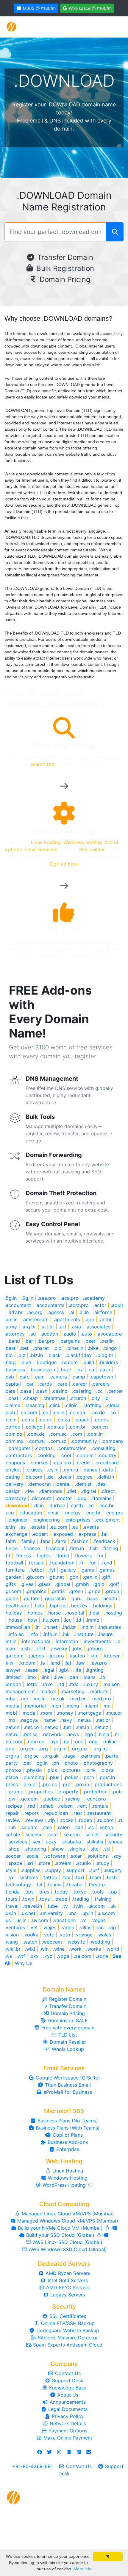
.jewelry (59, 1648)
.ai (72, 1312)
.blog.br (105, 1355)
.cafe (24, 1377)
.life (77, 1670)
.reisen (65, 1806)
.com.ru (36, 1441)
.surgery (113, 1870)
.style (10, 1870)
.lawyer (13, 1670)
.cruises (34, 1470)
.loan (73, 1677)
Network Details (67, 2423)
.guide (11, 1598)
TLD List (67, 2035)
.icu (68, 1620)
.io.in (10, 1648)
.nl (116, 1734)
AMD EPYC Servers (67, 2287)
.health (110, 1598)
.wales (104, 1935)
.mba (10, 1699)
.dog (82, 1498)
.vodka (31, 1935)
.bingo (110, 1348)
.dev (30, 1491)
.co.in (10, 1420)
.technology (18, 1885)
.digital (89, 1491)
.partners (90, 1756)
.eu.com (58, 1527)
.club (10, 1412)
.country (107, 1455)
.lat (68, 1663)
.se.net (92, 1834)
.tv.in (78, 1906)
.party (11, 1763)
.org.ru (12, 1756)
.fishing (110, 1548)
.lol (103, 1677)
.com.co (13, 1434)
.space (15, 1863)
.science (33, 1834)
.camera (58, 1377)
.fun (92, 1563)
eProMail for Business (67, 2092)
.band (14, 1341)
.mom (46, 1713)
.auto (86, 1334)
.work (75, 1949)
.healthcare (17, 1606)
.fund (107, 1563)
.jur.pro (56, 1656)
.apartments (67, 1319)
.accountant (18, 1305)
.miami (91, 1706)
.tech (111, 1877)
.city (95, 1398)
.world (112, 1949)
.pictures (71, 1770)
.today (61, 1892)
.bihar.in (75, 1348)
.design (13, 1491)
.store (44, 1863)
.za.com (83, 1956)
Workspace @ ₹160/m (90, 8)
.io (118, 1641)
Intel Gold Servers (67, 2280)
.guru (76, 1598)
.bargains (70, 1341)
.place (11, 1777)
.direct (108, 1491)
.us (8, 1920)
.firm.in (76, 1548)
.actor (100, 1305)
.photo (71, 1763)
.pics (52, 1770)
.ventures (15, 1927)
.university (51, 1913)
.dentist (83, 1484)
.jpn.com (14, 1656)
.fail (105, 1534)
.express (87, 1534)
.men (56, 1706)
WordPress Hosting (64, 2185)
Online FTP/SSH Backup (67, 2323)
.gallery (68, 1570)
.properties (40, 1792)
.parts (111, 1756)
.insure (105, 1634)
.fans (45, 1541)
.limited (13, 1677)
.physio (34, 1770)
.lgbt (64, 1670)
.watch (30, 1942)
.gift (106, 1577)
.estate (38, 1527)
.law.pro (98, 1663)
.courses (39, 1463)
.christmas (54, 1398)
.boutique (46, 1362)
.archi (105, 1319)
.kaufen (77, 1656)
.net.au (84, 1720)
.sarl (79, 1827)
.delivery (14, 1484)
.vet (34, 1927)
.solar (76, 1856)
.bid (57, 1348)
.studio (83, 1863)
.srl (30, 1863)
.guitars (31, 1598)
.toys (44, 1899)
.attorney (15, 1334)
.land (55, 1663)
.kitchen (112, 1656)
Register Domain (67, 1999)
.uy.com (40, 1920)
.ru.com (105, 1820)
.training (103, 1899)
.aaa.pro (47, 1298)
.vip (112, 1927)
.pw (11, 1799)
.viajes (49, 1927)
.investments (97, 1641)
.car (29, 1384)
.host (94, 1613)
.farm (61, 1541)
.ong (93, 1741)
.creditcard (107, 1463)
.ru (121, 1820)
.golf (114, 1584)
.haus (92, 1598)
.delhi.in (106, 1477)
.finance (31, 1548)
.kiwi (10, 1663)
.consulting (103, 1448)
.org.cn (27, 1749)
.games (107, 1570)
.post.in (107, 1777)
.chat (13, 1398)
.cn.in (58, 1412)
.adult (117, 1305)
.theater (74, 1885)
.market (48, 1691)
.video (68, 1927)
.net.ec (51, 1727)
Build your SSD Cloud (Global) (60, 2235)
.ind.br (69, 1627)
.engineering (46, 1520)
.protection (95, 1792)
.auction (49, 1334)
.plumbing (33, 1777)
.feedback (104, 1541)
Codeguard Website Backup (67, 2330)
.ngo (88, 1734)
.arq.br (29, 1327)
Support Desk (67, 2380)
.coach (82, 1420)
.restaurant (99, 1813)
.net (67, 1727)
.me (24, 1699)
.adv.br (15, 1312)
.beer (90, 1341)
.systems (28, 1877)
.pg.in (42, 1763)
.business (15, 1370)
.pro (66, 1784)
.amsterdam (35, 1319)
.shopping (35, 1849)
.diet (72, 1491)
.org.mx (79, 1749)
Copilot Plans (67, 2135)
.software (55, 1856)
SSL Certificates (67, 2316)
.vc (83, 1920)
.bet (24, 1348)
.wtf (21, 1956)
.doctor (64, 1498)
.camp (78, 1377)
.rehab (47, 1806)
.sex (36, 1842)
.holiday (13, 1613)
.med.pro (101, 1699)
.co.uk (45, 1420)
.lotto (32, 1684)
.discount (41, 1498)
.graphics (36, 1591)
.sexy (51, 1842)
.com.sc (58, 1441)
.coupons (15, 1463)
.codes (101, 1420)
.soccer (13, 1856)
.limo (31, 1677)
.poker (71, 1777)
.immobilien (17, 1627)
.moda (28, 1713)
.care (62, 1384)
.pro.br (30, 1784)
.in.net (51, 1627)
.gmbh (82, 1584)
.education (30, 1513)
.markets (99, 1691)
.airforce (103, 1312)
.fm (100, 1555)
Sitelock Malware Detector (67, 2338)
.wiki (30, 1949)
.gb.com (35, 1577)
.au (32, 1334)
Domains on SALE (67, 2020)
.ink (66, 1634)
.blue (26, 1362)
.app (89, 1319)
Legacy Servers (67, 2295)
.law (80, 1663)
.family (28, 1541)
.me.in (39, 1699)
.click (55, 1405)
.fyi (52, 1570)
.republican (56, 1813)
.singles (77, 1849)
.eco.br (106, 1505)
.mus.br (114, 1713)
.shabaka (71, 1842)
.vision (12, 1935)
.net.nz (101, 1727)
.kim (94, 1656)
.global (63, 1584)
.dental (63, 1484)
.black (54, 1355)
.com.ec (58, 1434)
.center (115, 1391)
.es (22, 1527)
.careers (101, 1384)
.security (113, 1834)
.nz (66, 1741)
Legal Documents (67, 2409)
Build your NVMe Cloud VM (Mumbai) (60, 2228)
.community (84, 1441)
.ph (56, 1763)
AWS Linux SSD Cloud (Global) (67, 2242)
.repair (12, 1813)
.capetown (101, 1377)
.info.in (50, 1634)
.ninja (103, 1734)
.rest (77, 1813)
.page (69, 1756)
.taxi (79, 1877)
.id (79, 1620)
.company (113, 1441)
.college (33, 1427)
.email (53, 1513)
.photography (98, 1763)
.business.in (42, 1370)
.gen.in (90, 1577)
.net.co (31, 1727)
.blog (10, 1362)
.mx (11, 1720)
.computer (19, 1448)
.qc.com (29, 1799)
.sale (47, 1827)
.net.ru (11, 1734)
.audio (69, 1334)
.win (44, 1949)
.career (79, 1384)
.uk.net (28, 1913)
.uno (72, 1913)
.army (11, 1327)
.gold (99, 1584)
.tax (66, 1877)
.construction (72, 1448)
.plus (54, 1777)
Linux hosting (46, 842)
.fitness (23, 1555)
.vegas (98, 1920)
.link (45, 1677)
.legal (48, 1670)
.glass (44, 1584)
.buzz (66, 1370)
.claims (12, 1405)
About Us (67, 2395)
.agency (56, 1312)
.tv (65, 1906)
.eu (75, 1527)
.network (52, 1734)
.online (109, 1741)
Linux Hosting (67, 2171)
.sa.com (29, 1827)
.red (31, 1806)
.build (88, 1362)
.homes (35, 1613)
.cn (45, 1412)
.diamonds (51, 1491)
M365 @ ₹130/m (39, 8)
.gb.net (56, 1577)
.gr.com (13, 1591)
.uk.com (96, 1906)
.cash (42, 1391)
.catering (82, 1391)
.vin (100, 1927)
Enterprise (67, 2149)
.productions (108, 1784)
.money (65, 1713)
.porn (88, 1777)
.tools (97, 1892)
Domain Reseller (67, 2042)
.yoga (63, 1956)
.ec (90, 1505)
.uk (113, 1906)
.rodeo (85, 1820)
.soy (117, 1856)
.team (95, 1877)
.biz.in (36, 1355)
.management (20, 1691)
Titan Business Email (67, 2085)
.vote (49, 1935)
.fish (93, 1548)
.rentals (100, 1806)
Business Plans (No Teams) (67, 2121)
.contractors (18, 1455)
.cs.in (53, 1470)
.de (50, 1477)
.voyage (84, 1935)
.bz (80, 1370)
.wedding (100, 1942)
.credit (83, 1463)
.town (28, 1899)
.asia (76, 1327)
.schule (12, 1834)
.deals (65, 1477)
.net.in (82, 1727)
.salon (63, 1827)
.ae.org (35, 1312)
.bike (93, 1348)
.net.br (103, 1720)
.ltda (74, 1684)
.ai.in (84, 1312)
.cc (99, 1391)
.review (13, 1820)
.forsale (36, 1563)
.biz (21, 1355)
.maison (111, 1684)
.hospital (75, 1613)
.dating (12, 1477)
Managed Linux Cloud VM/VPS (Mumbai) (67, 2214)
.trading (80, 1899)
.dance (90, 1470)
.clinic (71, 1405)
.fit (7, 1555)
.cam (39, 1377)
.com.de (36, 1434)
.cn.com (28, 1412)
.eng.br (93, 1513)
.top (113, 1892)
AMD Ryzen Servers (67, 2273)
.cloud (113, 1405)
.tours (11, 1899)
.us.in (21, 1920)
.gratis (58, 1591)
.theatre (96, 1885)
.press (11, 1784)
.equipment (107, 1520)
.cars (10, 1391)
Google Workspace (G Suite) (67, 2078)
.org (43, 1749)
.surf (94, 1870)
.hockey (79, 1606)
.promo (15, 1792)
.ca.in (104, 1370)
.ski (107, 1849)
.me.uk (57, 1699)
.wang (11, 1942)
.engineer (18, 1520)
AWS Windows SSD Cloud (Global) (67, 2249)
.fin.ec (11, 1548)
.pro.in (82, 1784)
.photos (13, 1770)
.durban (57, 1505)
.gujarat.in (55, 1598)
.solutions (97, 1856)
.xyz (48, 1956)
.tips (29, 1892)
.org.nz (100, 1749)
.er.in (10, 1527)
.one (79, 1741)
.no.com (13, 1741)
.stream (63, 1863)
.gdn (73, 1577)
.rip (51, 1820)
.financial (54, 1548)
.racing (72, 1799)
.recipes (13, 1806)
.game (87, 1570)
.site (94, 1849)
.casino (60, 1391)
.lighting (95, 1670)
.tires (44, 1892)
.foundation (62, 1563)
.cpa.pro (62, 1463)
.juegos (36, 1656)
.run (12, 1827)
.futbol (36, 1570)
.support (75, 1870)
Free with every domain (67, 2028)
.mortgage (89, 1713)
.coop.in (85, 1455)
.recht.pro (95, 1799)
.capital (13, 1384)
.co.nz (28, 1420)
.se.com (71, 1834)
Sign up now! (64, 864)
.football (14, 1563)
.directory (15, 1498)
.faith (10, 1541)
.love (47, 1684)
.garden (13, 1577)
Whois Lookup (67, 2049)
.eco (9, 1513)
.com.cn (99, 1427)
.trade (61, 1899)
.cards (45, 1384)
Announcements (67, 2402)
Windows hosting (83, 842)
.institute (84, 1634)
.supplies (31, 1870)
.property (68, 1792)
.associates (98, 1327)
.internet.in (66, 1641)
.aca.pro (70, 1298)
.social (32, 1856)
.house (15, 1620)
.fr (81, 1563)
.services (17, 1842)
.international (35, 1641)
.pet (27, 1763)
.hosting (113, 1613)
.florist (62, 1555)
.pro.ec (49, 1784)
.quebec (51, 1799)
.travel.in (32, 1906)
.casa (25, 1391)
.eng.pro (114, 1513)
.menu (72, 1706)
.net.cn (12, 1727)
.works (93, 1949)
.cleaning (34, 1405)
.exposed (63, 1534)
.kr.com (27, 1663)
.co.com (78, 1412)
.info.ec (16, 1634)
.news (72, 1734)
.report (31, 1813)
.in (37, 1627)
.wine (59, 1949)
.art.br (47, 1327)
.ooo (10, 1749)
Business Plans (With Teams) (67, 2128)
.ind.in (87, 1627)
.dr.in (38, 1505)
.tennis (54, 1885)
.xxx (34, 1956)
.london (13, 1684)
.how (32, 1620)
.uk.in (10, 1913)
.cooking (46, 1455)
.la (42, 1663)
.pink (90, 1770)
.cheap (30, 1398)
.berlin (107, 1341)
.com (77, 1434)
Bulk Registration (64, 268)
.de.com (33, 1477)
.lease (31, 1670)
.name (49, 1720)
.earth (76, 1505)
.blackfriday (78, 1355)
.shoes (115, 1842)
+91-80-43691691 (32, 2466)
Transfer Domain (64, 257)
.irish (25, 1648)
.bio (9, 1355)
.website (76, 1942)
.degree (84, 1477)
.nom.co (36, 1741)
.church (78, 1398)
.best (10, 1348)
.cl (107, 1398)
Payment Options (67, 2431)
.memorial (35, 1706)
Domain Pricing (64, 279)
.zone (102, 1956)
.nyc (54, 1741)
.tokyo (79, 1892)
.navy (66, 1720)
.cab (9, 1377)
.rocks (66, 1820)
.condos (44, 1448)
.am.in (11, 1319)
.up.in (87, 1913)
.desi (101, 1484)
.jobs (77, 1648)
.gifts (10, 1584)
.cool (66, 1455)
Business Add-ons (67, 2142)
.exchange (16, 1534)
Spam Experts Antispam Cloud (67, 2345)
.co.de (98, 1412)
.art (63, 1327)
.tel (39, 1885)
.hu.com (50, 1620)
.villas (85, 1927)
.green (76, 1591)
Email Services (41, 849)
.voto (64, 1935)
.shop (14, 1849)
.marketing (73, 1691)
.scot (53, 1834)
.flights (43, 1555)
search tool (43, 764)
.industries (109, 1627)
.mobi (11, 1713)
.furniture (15, 1570)
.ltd (61, 1684)
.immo (93, 1620)
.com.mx (14, 1441)
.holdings (102, 1606)
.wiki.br (13, 1949)
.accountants (50, 1305)
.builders (108, 1362)
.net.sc (30, 1734)
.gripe (94, 1591)
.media (12, 1706)
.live (58, 1677)
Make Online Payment (67, 2438)
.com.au (56, 1427)
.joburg (95, 1648)
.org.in (59, 1749)
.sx (11, 1877)
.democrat (39, 1484)
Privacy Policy (67, 2416)
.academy (94, 1298)
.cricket (13, 1470)
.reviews (34, 1820)
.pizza (107, 1770)
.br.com (69, 1362)
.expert (40, 1534)
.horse (54, 1613)
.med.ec (78, 1699)
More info (82, 2569)
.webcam (52, 1942)
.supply (53, 1870)
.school (107, 1827)
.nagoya (29, 1720)
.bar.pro (46, 1341)
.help (39, 1606)
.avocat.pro (109, 1334)
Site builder (92, 849)
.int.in (10, 1641)
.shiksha (94, 1842)
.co (113, 1412)
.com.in (95, 1434)
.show (57, 1849)
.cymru (70, 1470)
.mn (106, 1706)
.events (91, 1527)
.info (33, 1634)
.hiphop (57, 1606)
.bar (29, 1341)
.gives (27, 1584)
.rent (82, 1806)
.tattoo (50, 1877)
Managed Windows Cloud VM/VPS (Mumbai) (67, 2221)
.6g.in (27, 1298)
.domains (101, 1498)
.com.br (77, 1427)
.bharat (41, 1348)
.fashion (80, 1541)
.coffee (12, 1427)
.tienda (12, 1892)
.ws (8, 1956)
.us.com (106, 1913)
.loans (89, 1677)
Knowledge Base (67, 2388)
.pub (117, 1792)
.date (107, 1470)
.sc (91, 1827)
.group (112, 1591)
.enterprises (77, 1520)
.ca (91, 1370)
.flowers (83, 1555)
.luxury (90, 1684)
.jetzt (40, 1648)
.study (102, 1863)
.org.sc (31, 1756)
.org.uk (51, 1756)
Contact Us (67, 2373)
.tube (52, 1906)
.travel (11, 1906)
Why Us (24, 1963)
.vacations (64, 1920)
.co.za (63, 1420)
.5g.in (11, 1298)
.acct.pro (79, 1305)
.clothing (92, 1405)
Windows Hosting (67, 2178)
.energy (72, 1513)
